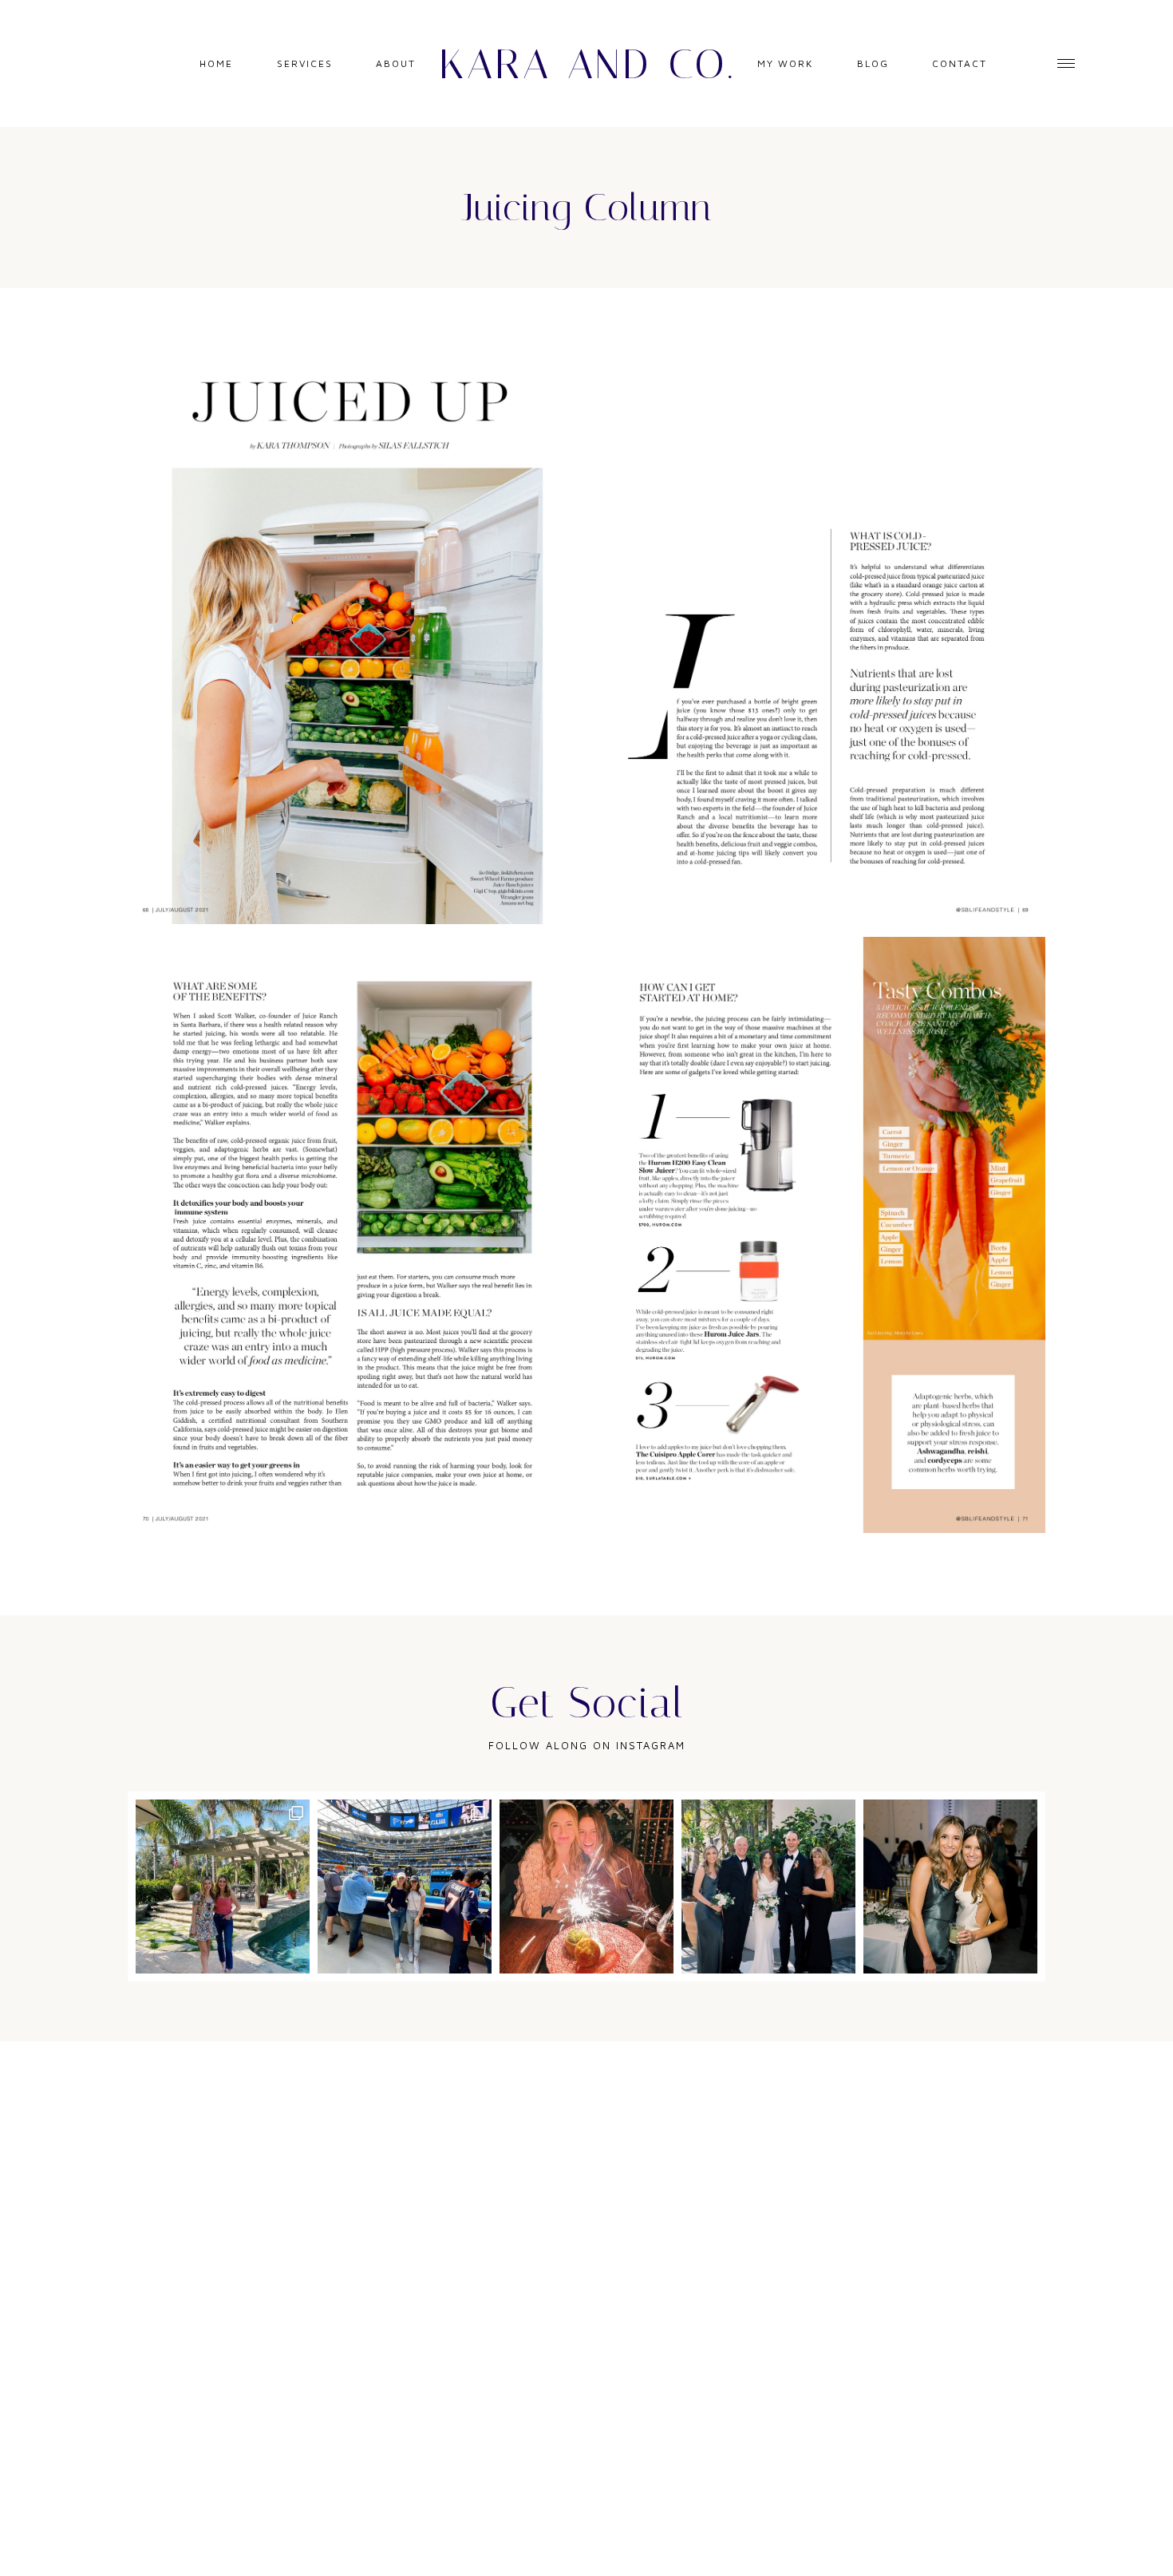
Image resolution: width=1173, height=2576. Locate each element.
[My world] (768, 1887)
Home (216, 63)
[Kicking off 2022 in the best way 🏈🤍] (405, 1887)
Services (305, 63)
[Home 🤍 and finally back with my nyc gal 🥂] (223, 1887)
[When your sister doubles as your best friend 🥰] (950, 1887)
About (396, 63)
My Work (785, 63)
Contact (960, 63)
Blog (873, 63)
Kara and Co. (587, 64)
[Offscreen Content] (1066, 63)
